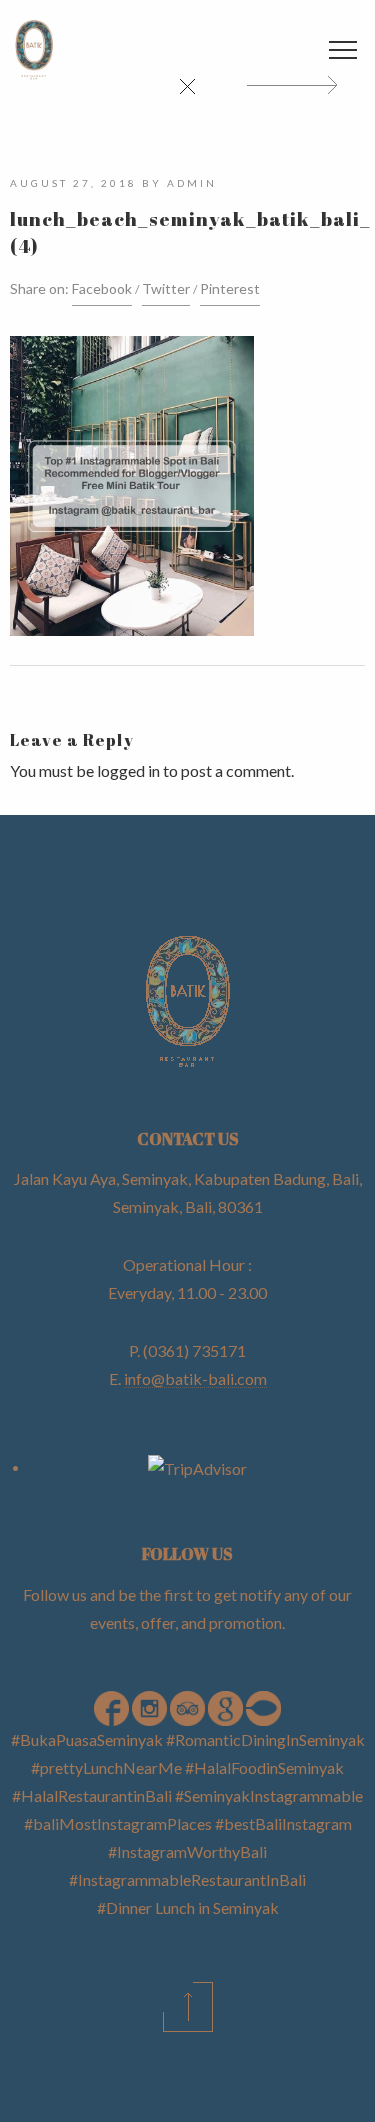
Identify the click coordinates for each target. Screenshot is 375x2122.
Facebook (102, 288)
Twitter (166, 288)
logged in (128, 770)
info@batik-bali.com (195, 1378)
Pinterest (230, 288)
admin (192, 183)
